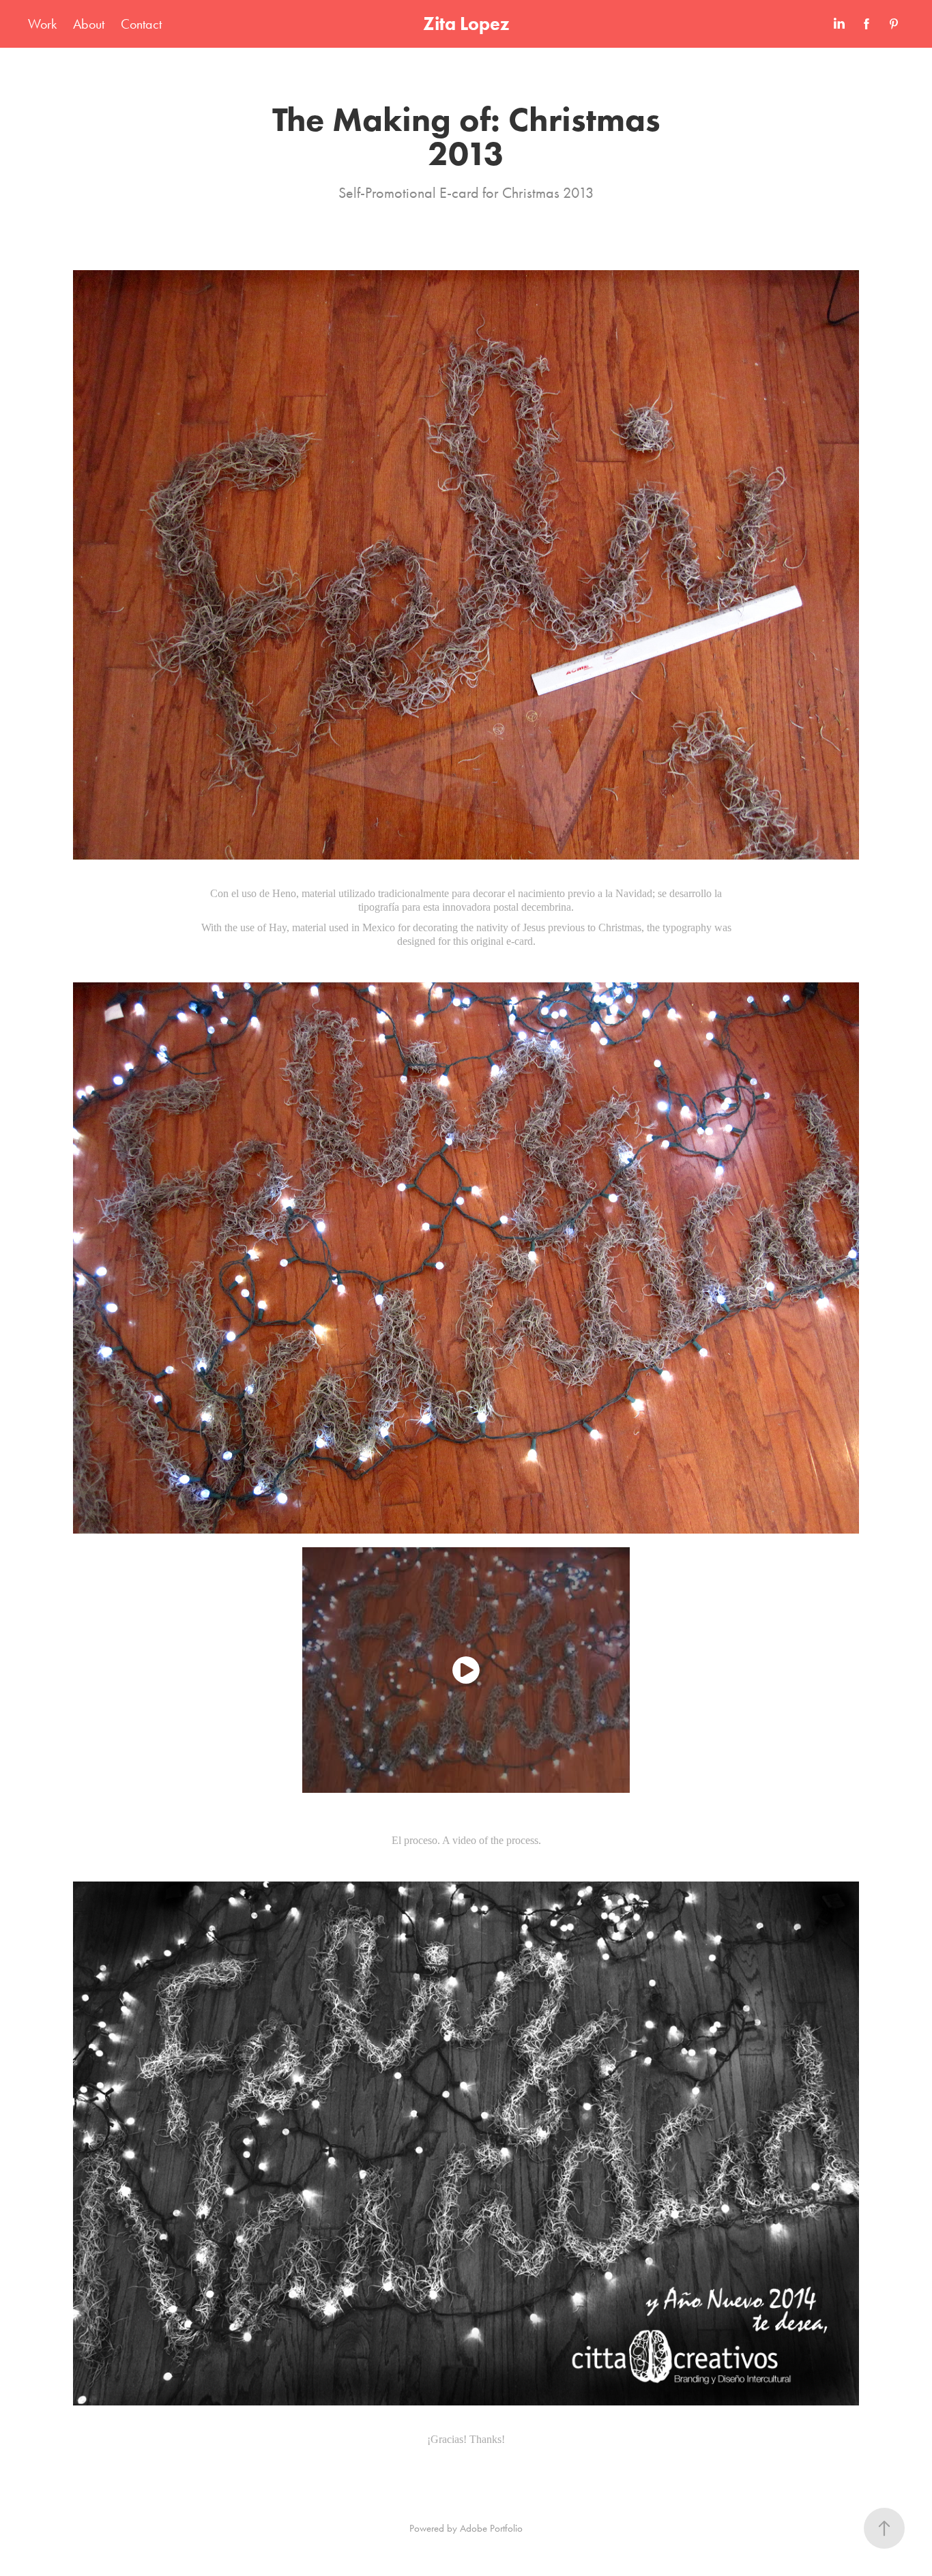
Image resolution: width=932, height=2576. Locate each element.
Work (42, 24)
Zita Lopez (466, 24)
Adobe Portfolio (491, 2528)
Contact (141, 24)
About (89, 24)
